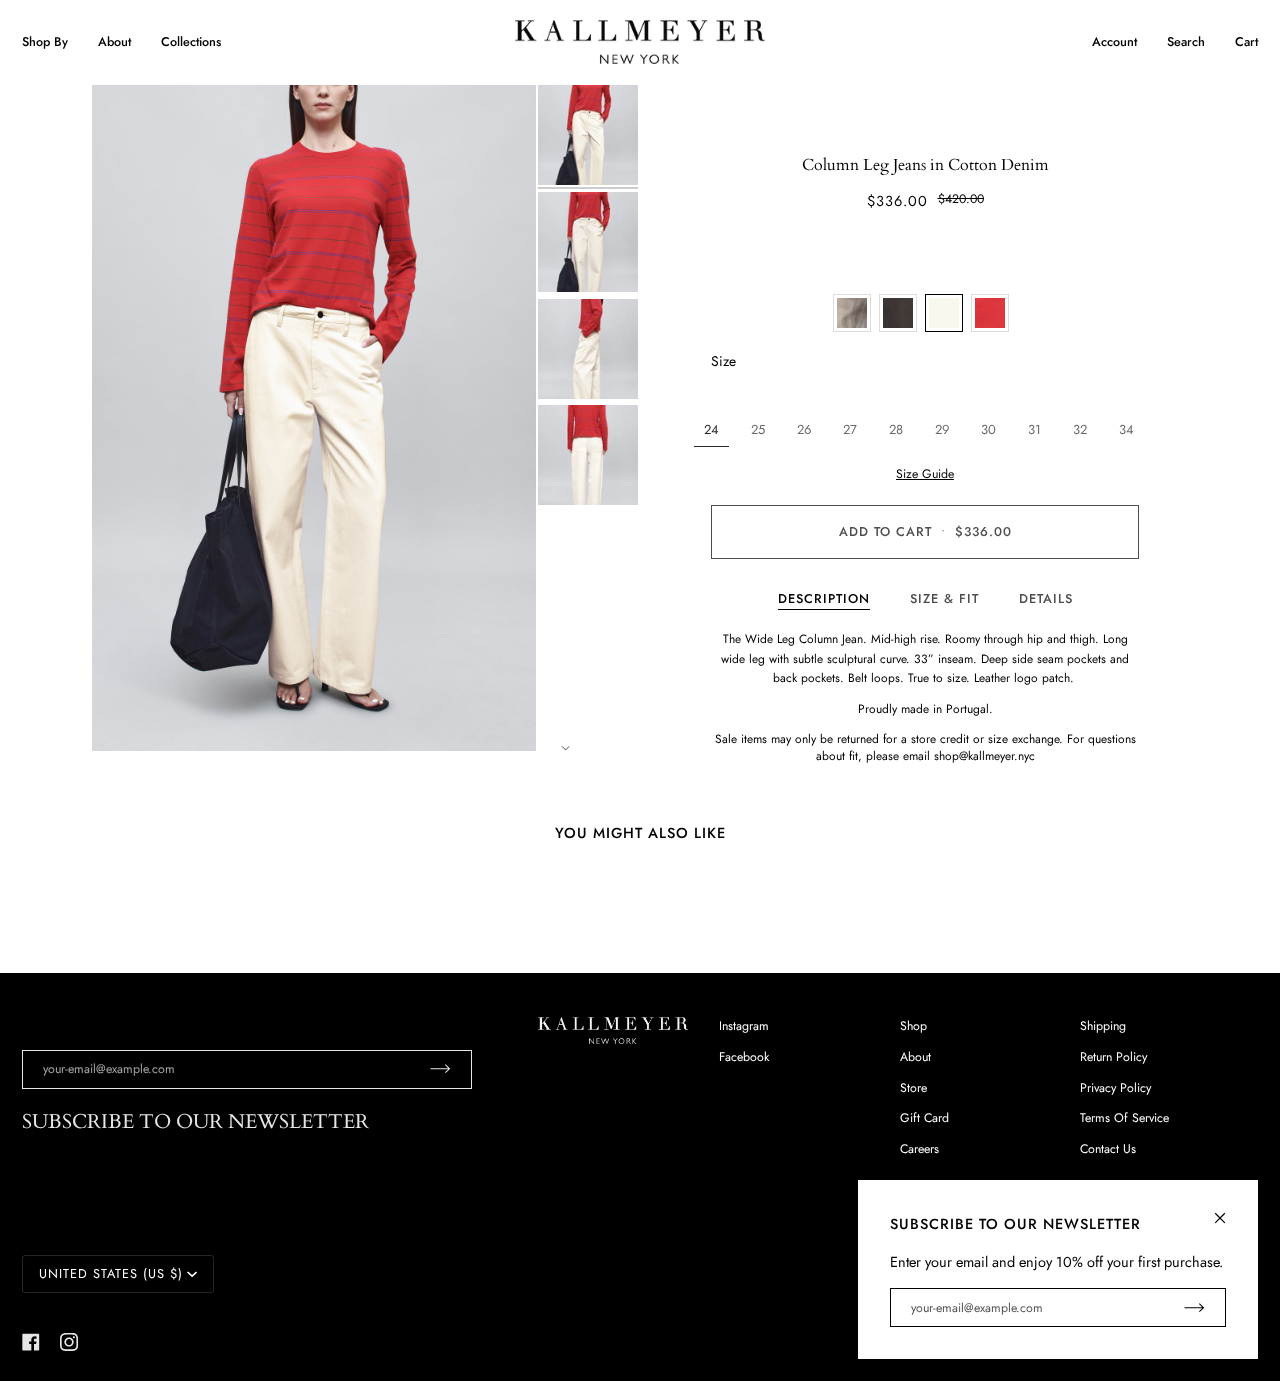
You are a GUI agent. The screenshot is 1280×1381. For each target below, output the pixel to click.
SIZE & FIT (944, 598)
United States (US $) (111, 1273)
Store (913, 1088)
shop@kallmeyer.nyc (984, 756)
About (915, 1057)
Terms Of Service (1124, 1118)
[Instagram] (69, 1342)
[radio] (852, 313)
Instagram (744, 1026)
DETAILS (1046, 598)
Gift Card (924, 1118)
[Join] (424, 1069)
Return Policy (1113, 1057)
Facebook (744, 1057)
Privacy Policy (1115, 1088)
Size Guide (925, 474)
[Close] (1228, 1209)
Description (824, 598)
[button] (52, 42)
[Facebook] (31, 1342)
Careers (919, 1149)
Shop (913, 1026)
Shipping (1103, 1026)
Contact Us (1108, 1149)
